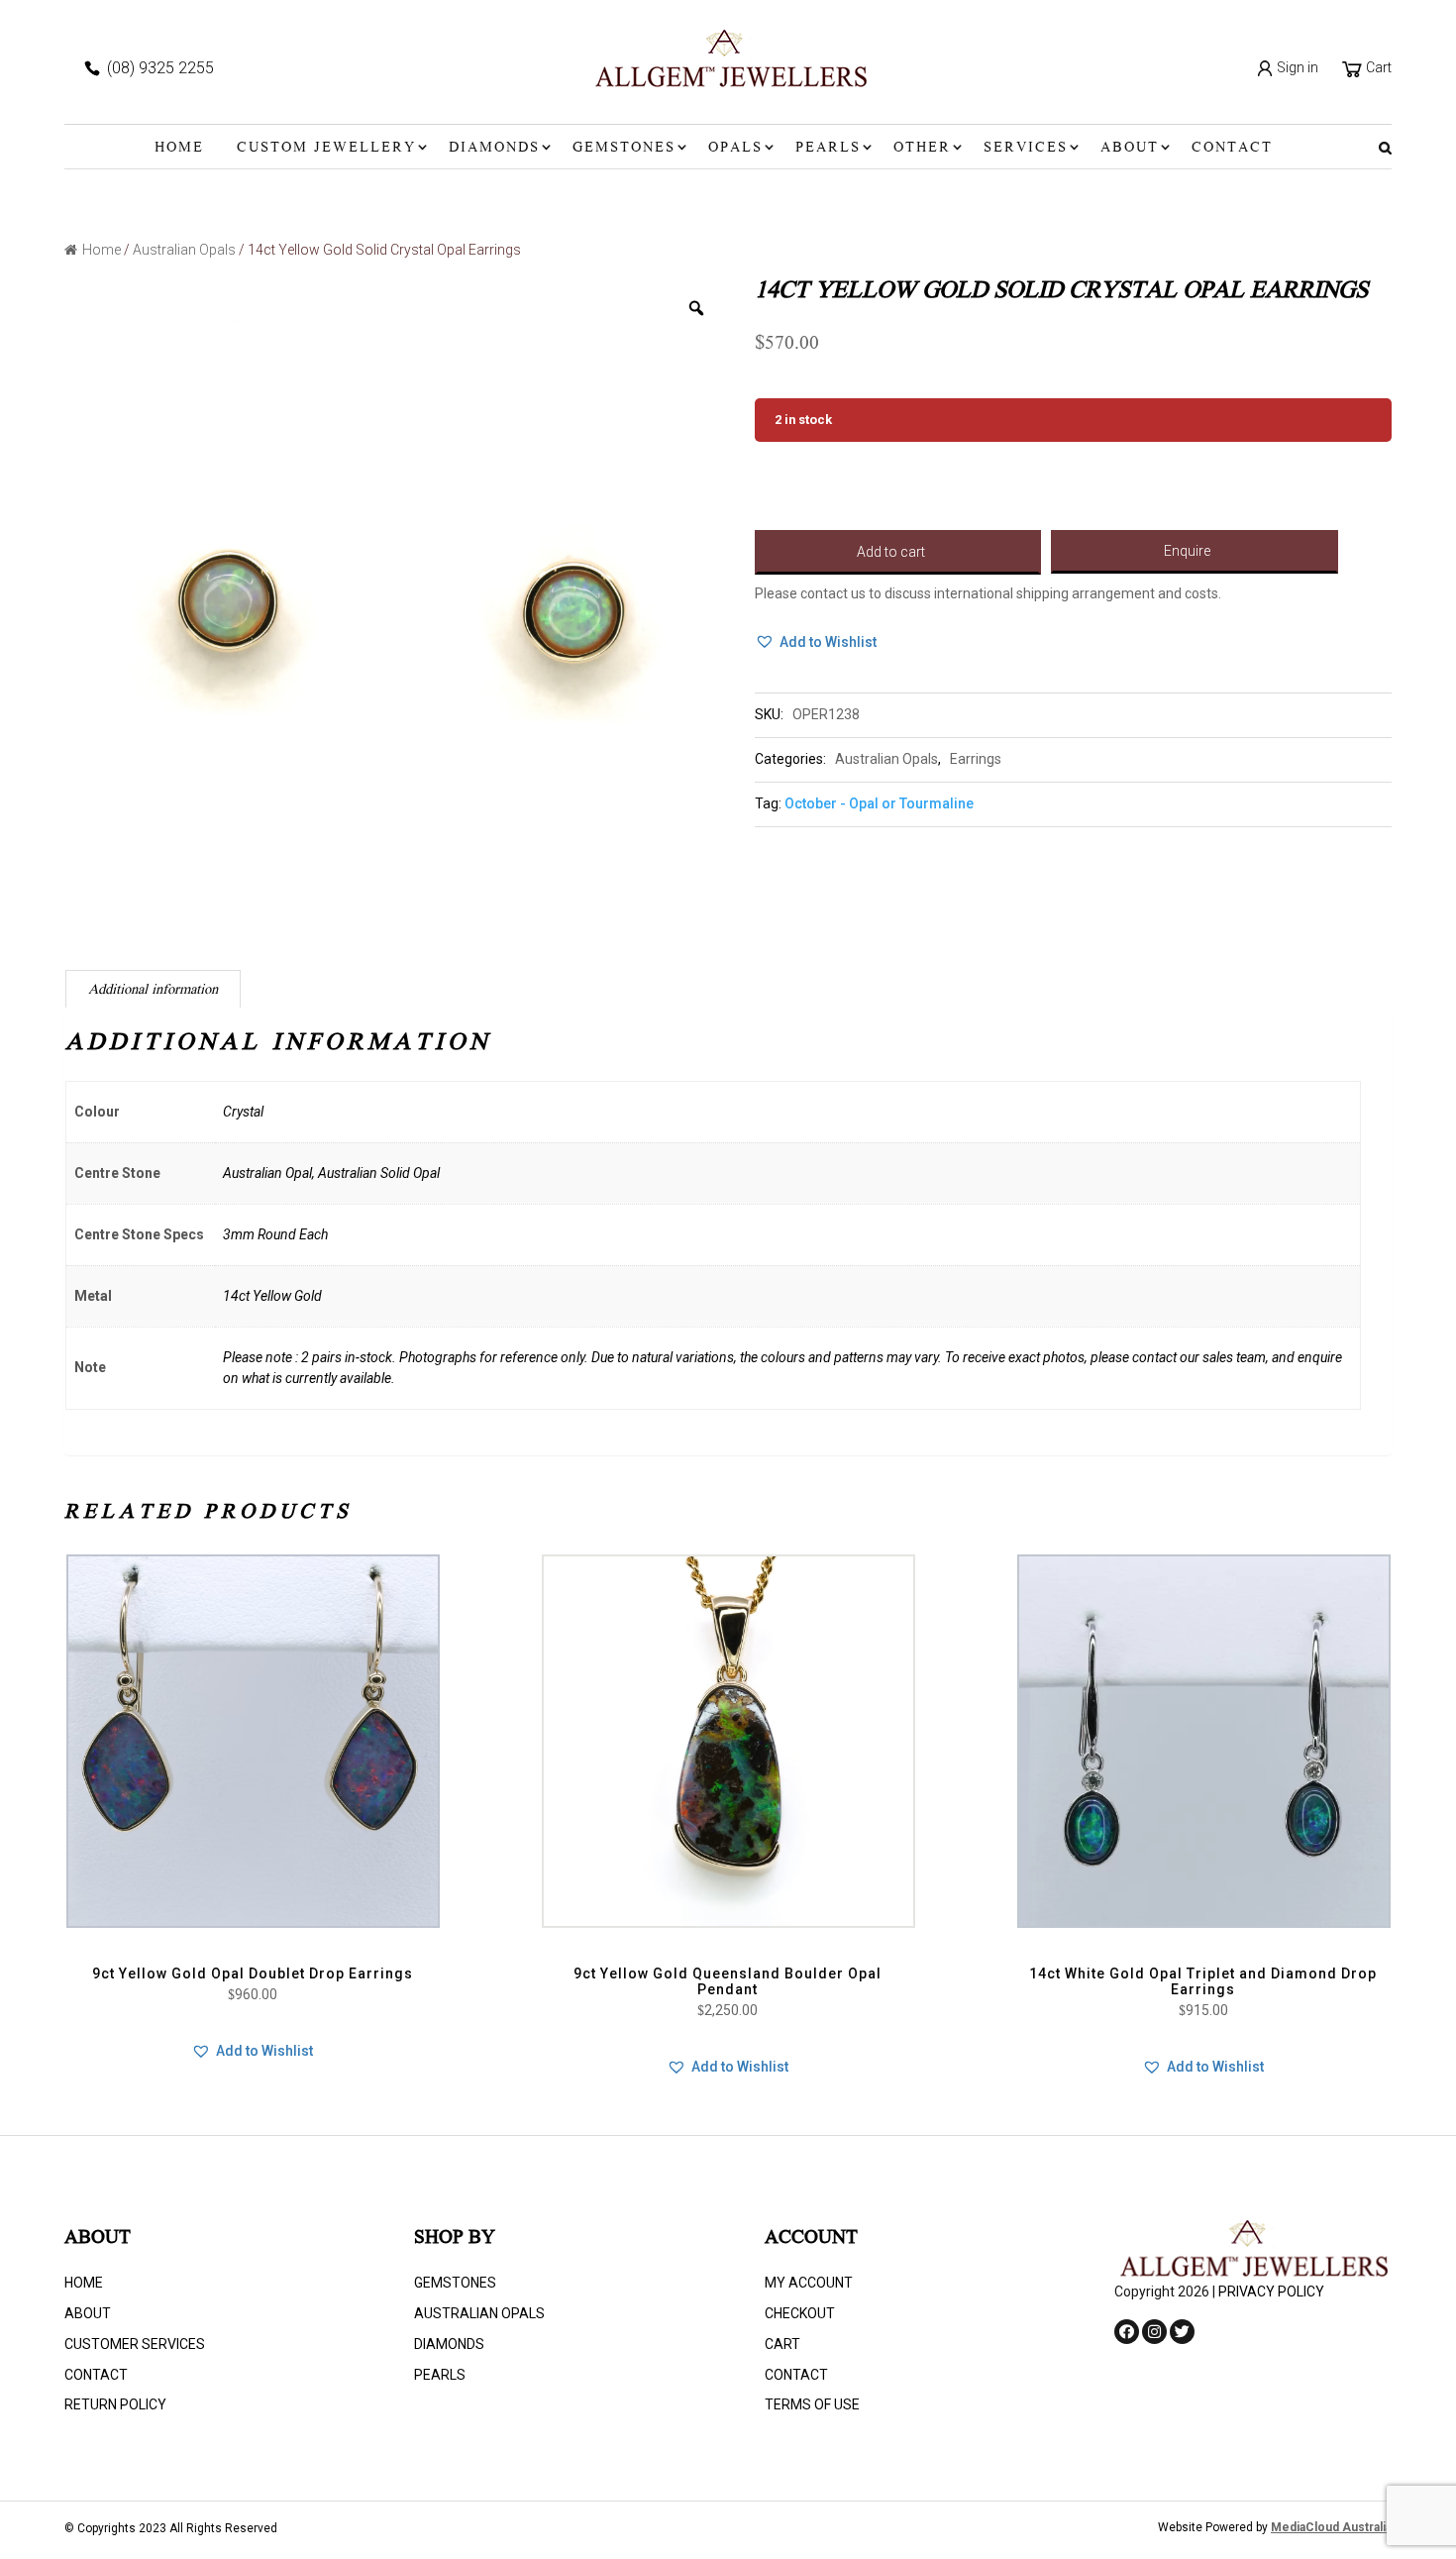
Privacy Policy (1271, 2292)
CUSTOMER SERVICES (135, 2344)
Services (1026, 149)
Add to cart (891, 552)
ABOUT (1130, 149)
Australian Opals (184, 250)
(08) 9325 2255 (160, 68)
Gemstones (624, 149)
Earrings (976, 759)
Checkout (800, 2313)
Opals (735, 149)
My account (809, 2283)
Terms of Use (812, 2404)
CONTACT (1232, 149)
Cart (1377, 67)
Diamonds (494, 149)
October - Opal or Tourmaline (879, 803)
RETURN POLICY (115, 2404)
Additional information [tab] (153, 991)
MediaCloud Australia (1331, 2527)
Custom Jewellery (326, 149)
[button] (816, 643)
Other (922, 149)
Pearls (828, 149)
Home (179, 149)
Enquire (1187, 551)
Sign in (1296, 67)
